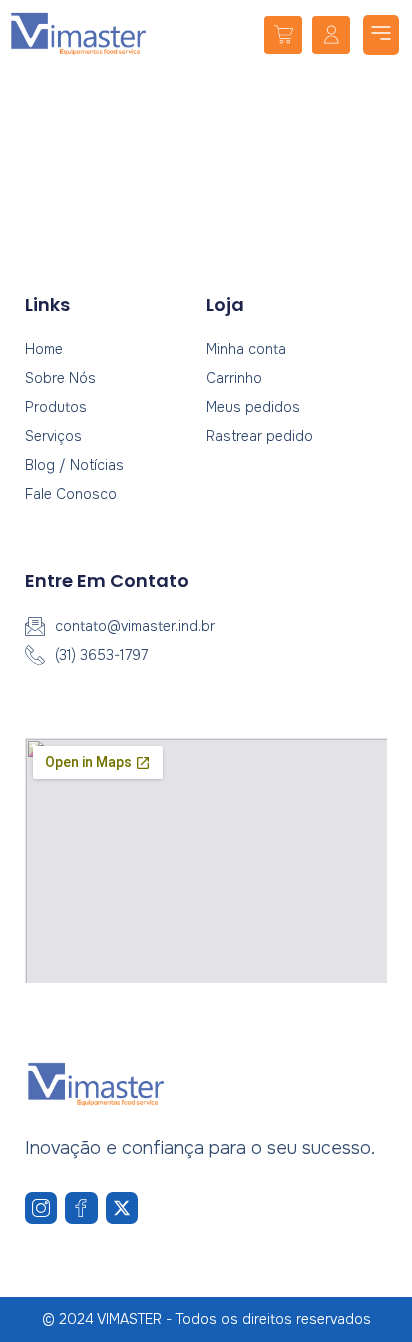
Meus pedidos (253, 407)
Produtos (56, 407)
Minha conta (246, 349)
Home (44, 349)
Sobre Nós (60, 378)
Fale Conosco (71, 494)
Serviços (53, 436)
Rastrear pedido (259, 436)
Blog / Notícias (74, 465)
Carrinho (234, 378)
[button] (381, 35)
